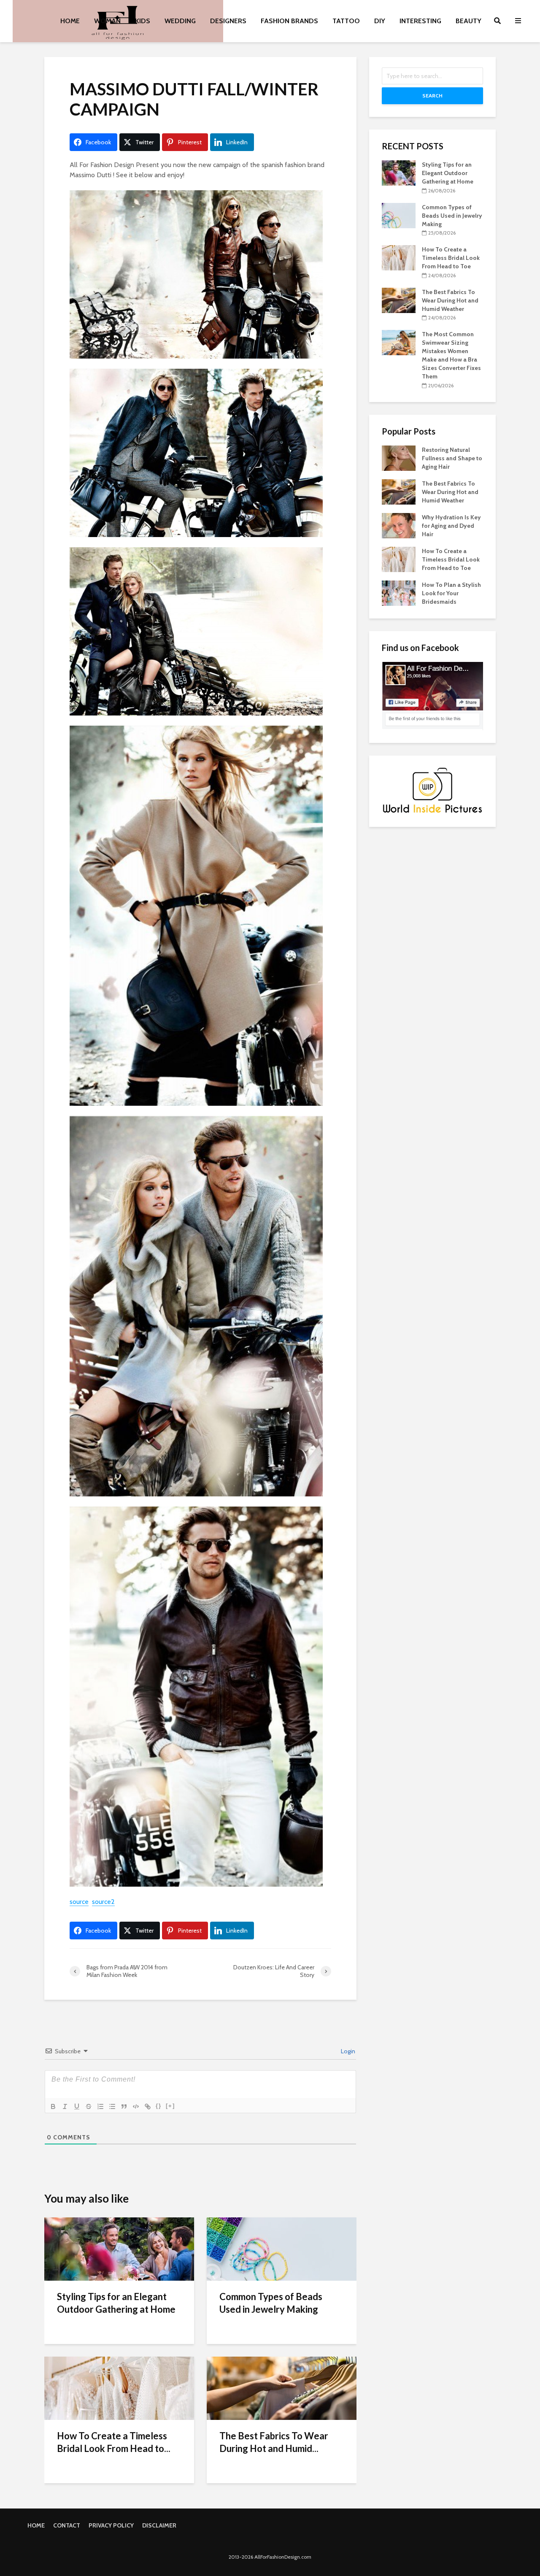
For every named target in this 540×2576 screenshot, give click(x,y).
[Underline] (77, 2106)
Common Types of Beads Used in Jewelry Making (271, 2303)
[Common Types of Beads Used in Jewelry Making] (282, 2248)
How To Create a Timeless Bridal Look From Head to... (114, 2442)
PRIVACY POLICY (111, 2525)
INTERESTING (420, 21)
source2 (103, 1902)
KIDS (143, 21)
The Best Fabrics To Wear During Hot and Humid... (274, 2442)
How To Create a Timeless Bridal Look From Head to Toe (451, 258)
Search (432, 96)
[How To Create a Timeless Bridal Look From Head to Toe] (119, 2388)
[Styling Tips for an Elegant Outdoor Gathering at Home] (119, 2248)
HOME (70, 21)
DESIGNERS (228, 21)
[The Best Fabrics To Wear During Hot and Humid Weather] (282, 2388)
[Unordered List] (112, 2106)
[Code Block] (136, 2106)
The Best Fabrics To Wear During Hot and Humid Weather (450, 300)
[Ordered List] (100, 2106)
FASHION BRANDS (289, 21)
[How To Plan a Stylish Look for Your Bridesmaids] (399, 592)
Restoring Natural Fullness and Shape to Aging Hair (452, 458)
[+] (170, 2106)
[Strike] (89, 2106)
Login (347, 2051)
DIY (380, 21)
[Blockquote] (124, 2106)
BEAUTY (468, 21)
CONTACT (67, 2525)
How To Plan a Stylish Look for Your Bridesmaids (451, 593)
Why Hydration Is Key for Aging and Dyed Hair (451, 526)
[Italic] (65, 2106)
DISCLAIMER (159, 2525)
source (79, 1902)
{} (159, 2106)
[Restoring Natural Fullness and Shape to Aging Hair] (399, 457)
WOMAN (107, 21)
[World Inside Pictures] (432, 790)
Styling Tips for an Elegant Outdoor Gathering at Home (116, 2303)
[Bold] (53, 2106)
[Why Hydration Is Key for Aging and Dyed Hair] (399, 525)
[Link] (148, 2106)
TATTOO (346, 21)
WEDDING (180, 21)
